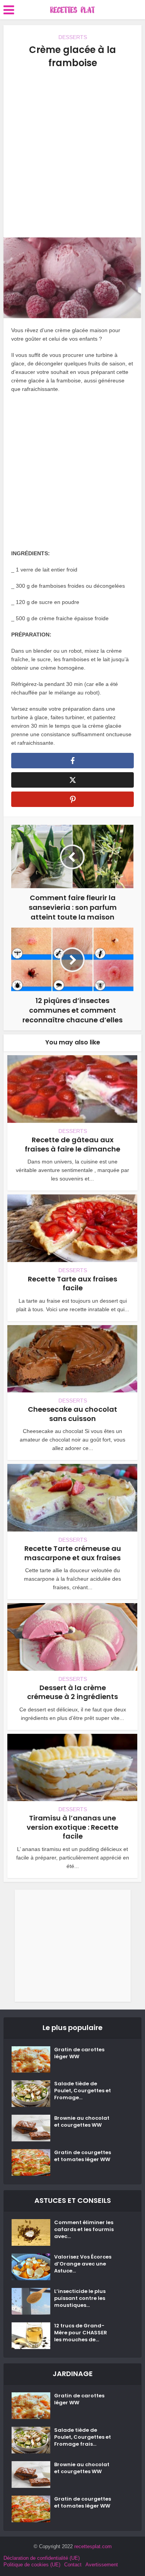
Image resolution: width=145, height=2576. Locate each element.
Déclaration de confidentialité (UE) (42, 2558)
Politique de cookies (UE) (32, 2565)
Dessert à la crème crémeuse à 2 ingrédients (72, 1692)
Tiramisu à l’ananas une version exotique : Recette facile (72, 1827)
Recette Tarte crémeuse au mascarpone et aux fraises (73, 1553)
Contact (73, 2565)
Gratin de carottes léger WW (79, 2053)
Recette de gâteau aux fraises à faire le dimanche (72, 1144)
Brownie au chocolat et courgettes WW (82, 2122)
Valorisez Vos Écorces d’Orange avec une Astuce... (83, 2264)
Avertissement (102, 2565)
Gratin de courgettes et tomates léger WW (83, 2156)
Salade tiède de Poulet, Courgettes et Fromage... (83, 2091)
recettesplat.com (93, 2546)
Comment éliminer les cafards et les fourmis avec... (84, 2230)
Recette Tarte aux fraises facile (72, 1283)
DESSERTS (73, 37)
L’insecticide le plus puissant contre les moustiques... (80, 2298)
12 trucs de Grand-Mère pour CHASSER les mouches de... (81, 2333)
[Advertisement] (72, 153)
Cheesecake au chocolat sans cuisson (72, 1414)
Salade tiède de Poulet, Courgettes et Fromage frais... (83, 2437)
